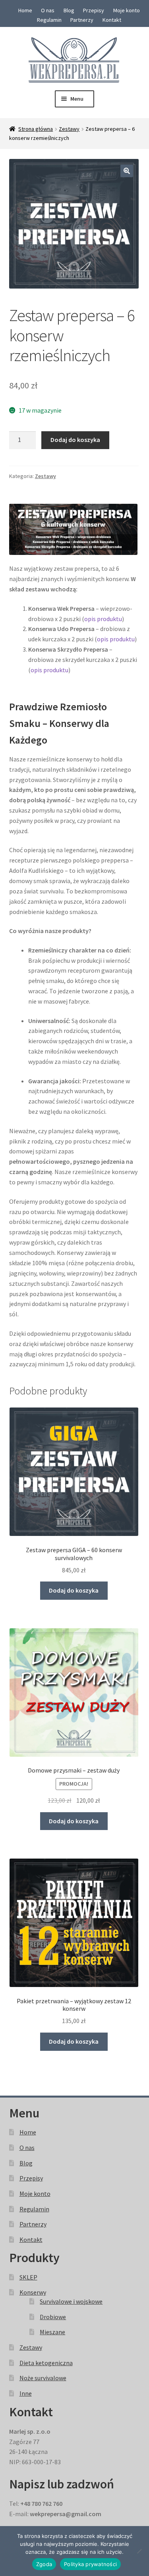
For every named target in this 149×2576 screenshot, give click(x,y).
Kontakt (112, 20)
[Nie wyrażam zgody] (139, 2551)
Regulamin (49, 20)
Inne (26, 2393)
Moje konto (127, 10)
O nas (48, 10)
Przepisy (94, 10)
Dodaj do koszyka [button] (74, 1590)
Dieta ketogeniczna (46, 2363)
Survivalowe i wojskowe (71, 2301)
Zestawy (69, 129)
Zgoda (44, 2564)
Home (25, 10)
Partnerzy (82, 20)
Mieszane (52, 2332)
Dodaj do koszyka (75, 440)
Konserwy (33, 2292)
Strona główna (36, 129)
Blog (69, 10)
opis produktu (103, 619)
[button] (127, 171)
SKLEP (28, 2277)
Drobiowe (53, 2317)
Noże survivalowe (43, 2378)
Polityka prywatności (90, 2564)
